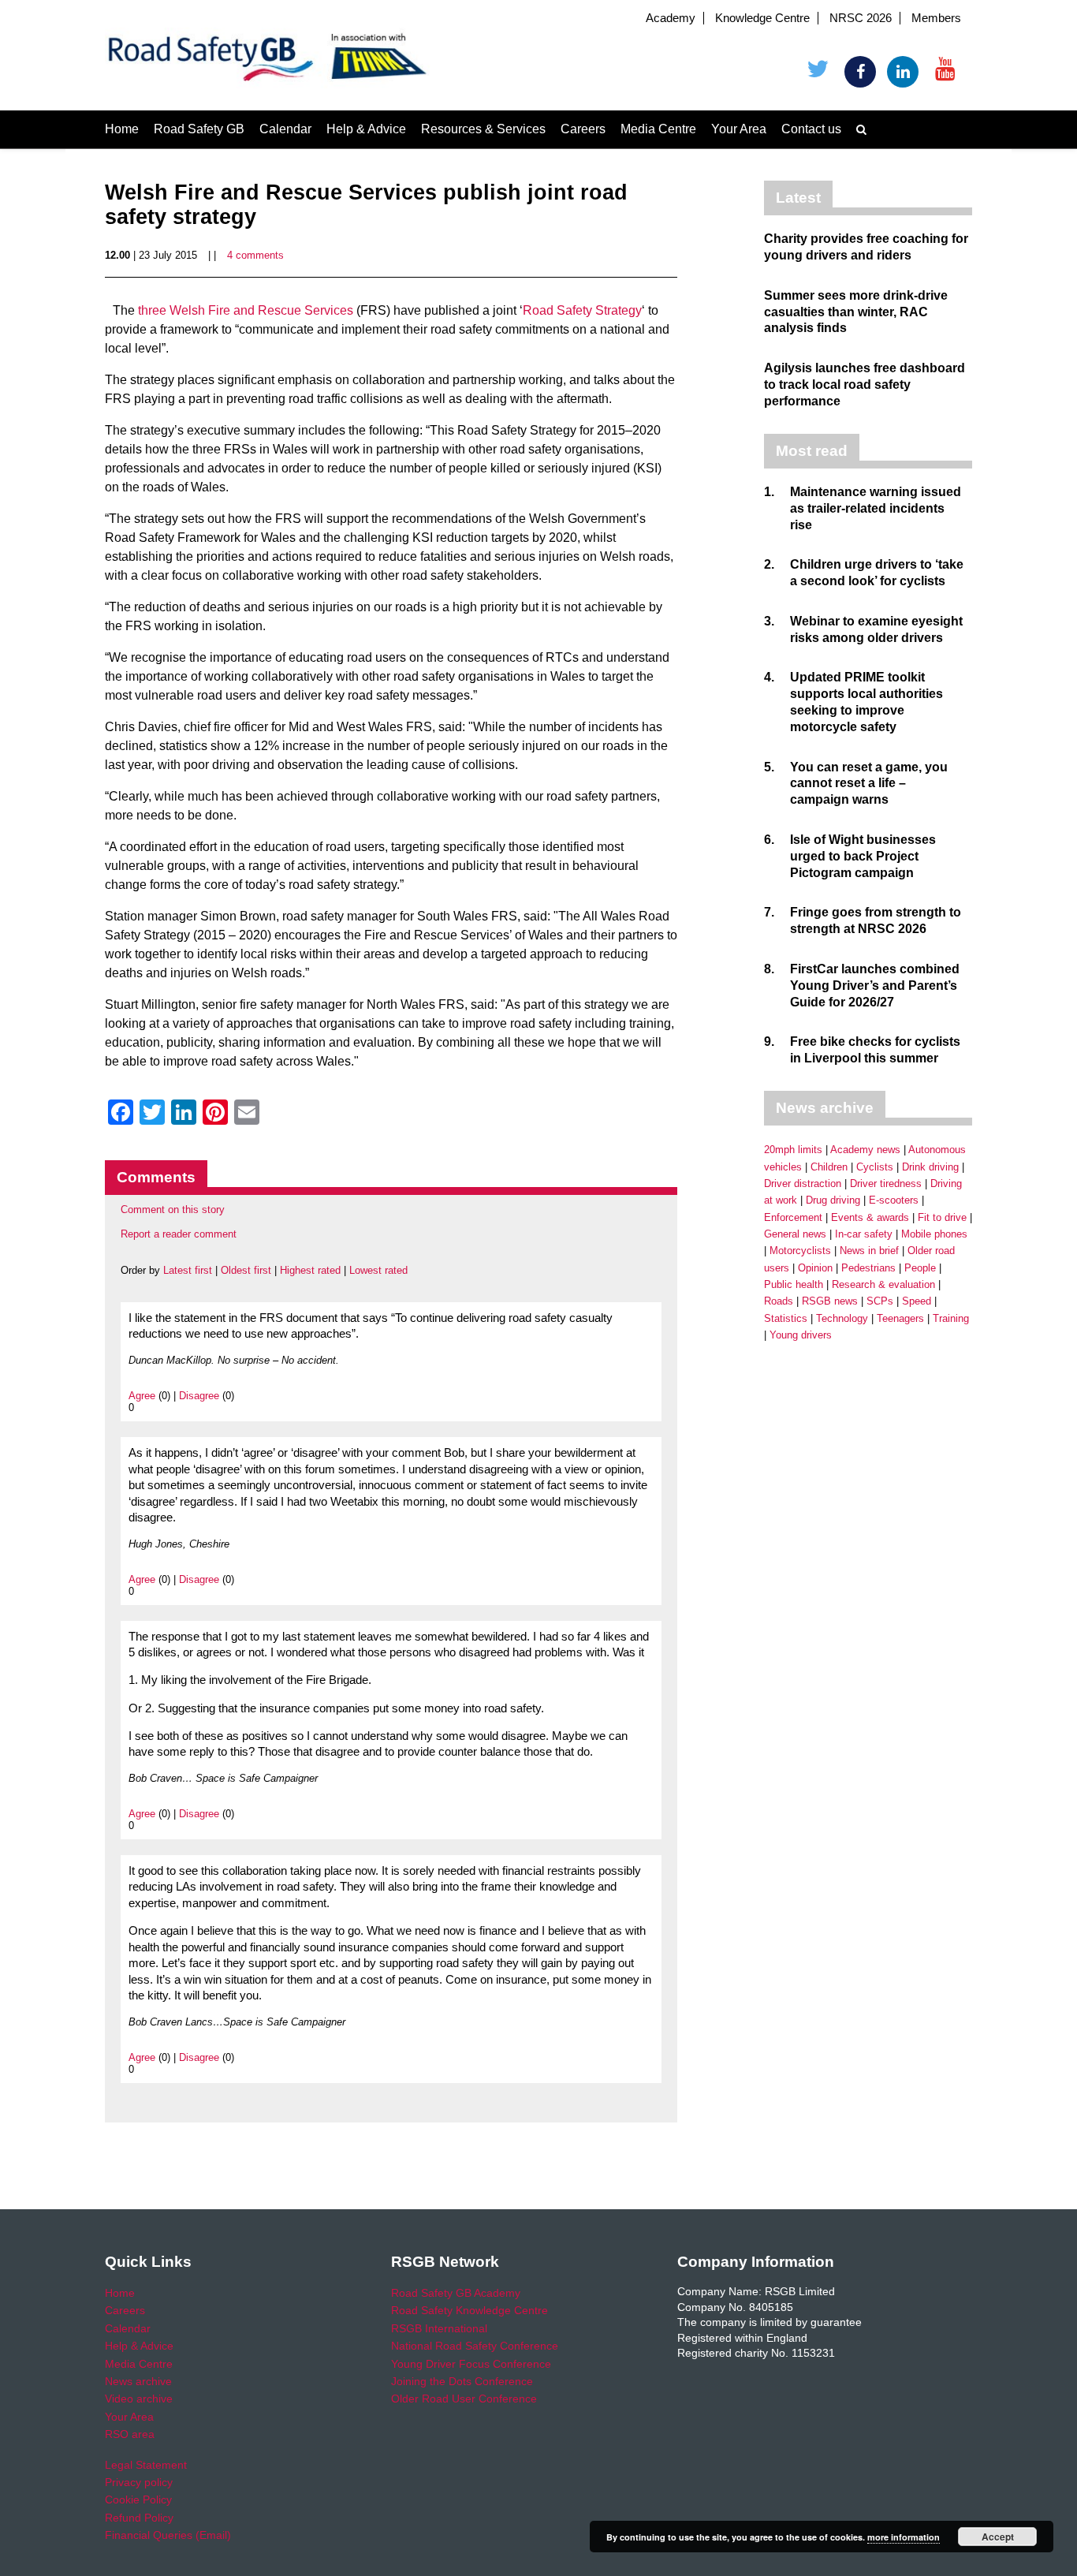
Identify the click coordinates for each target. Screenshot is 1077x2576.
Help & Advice (366, 129)
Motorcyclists (800, 1251)
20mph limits (793, 1150)
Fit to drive (942, 1217)
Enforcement (793, 1217)
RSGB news (830, 1301)
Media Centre (658, 129)
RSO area (130, 2434)
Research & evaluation (883, 1284)
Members (936, 18)
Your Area (739, 129)
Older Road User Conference (464, 2399)
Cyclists (875, 1167)
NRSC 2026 (861, 18)
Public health (794, 1284)
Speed (917, 1301)
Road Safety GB (199, 129)
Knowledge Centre (762, 18)
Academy (671, 18)
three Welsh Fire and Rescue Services (246, 310)
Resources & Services (483, 129)
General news (795, 1234)
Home (122, 129)
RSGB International (439, 2328)
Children (829, 1167)
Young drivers (801, 1335)
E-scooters (894, 1200)
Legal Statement (146, 2465)
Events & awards (870, 1217)
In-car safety (864, 1234)
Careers (583, 129)
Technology (842, 1318)
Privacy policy (139, 2482)
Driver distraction (803, 1183)
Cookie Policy (138, 2499)
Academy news (865, 1150)
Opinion (815, 1268)
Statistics (786, 1318)
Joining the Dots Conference (462, 2381)
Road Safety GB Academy (456, 2293)
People (920, 1268)
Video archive (139, 2399)
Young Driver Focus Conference (471, 2364)
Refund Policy (139, 2518)
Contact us (811, 129)
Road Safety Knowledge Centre (470, 2310)
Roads (779, 1301)
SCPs (880, 1301)
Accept (998, 2537)
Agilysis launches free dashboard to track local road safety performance (865, 385)
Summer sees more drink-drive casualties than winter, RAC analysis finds (856, 312)
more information (904, 2537)
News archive (138, 2381)
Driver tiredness (886, 1183)
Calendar (285, 129)
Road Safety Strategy (582, 310)
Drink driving (930, 1167)
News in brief (869, 1251)
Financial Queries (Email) (168, 2535)
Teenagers (900, 1318)
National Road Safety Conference (475, 2346)
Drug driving (833, 1200)
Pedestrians (868, 1268)
